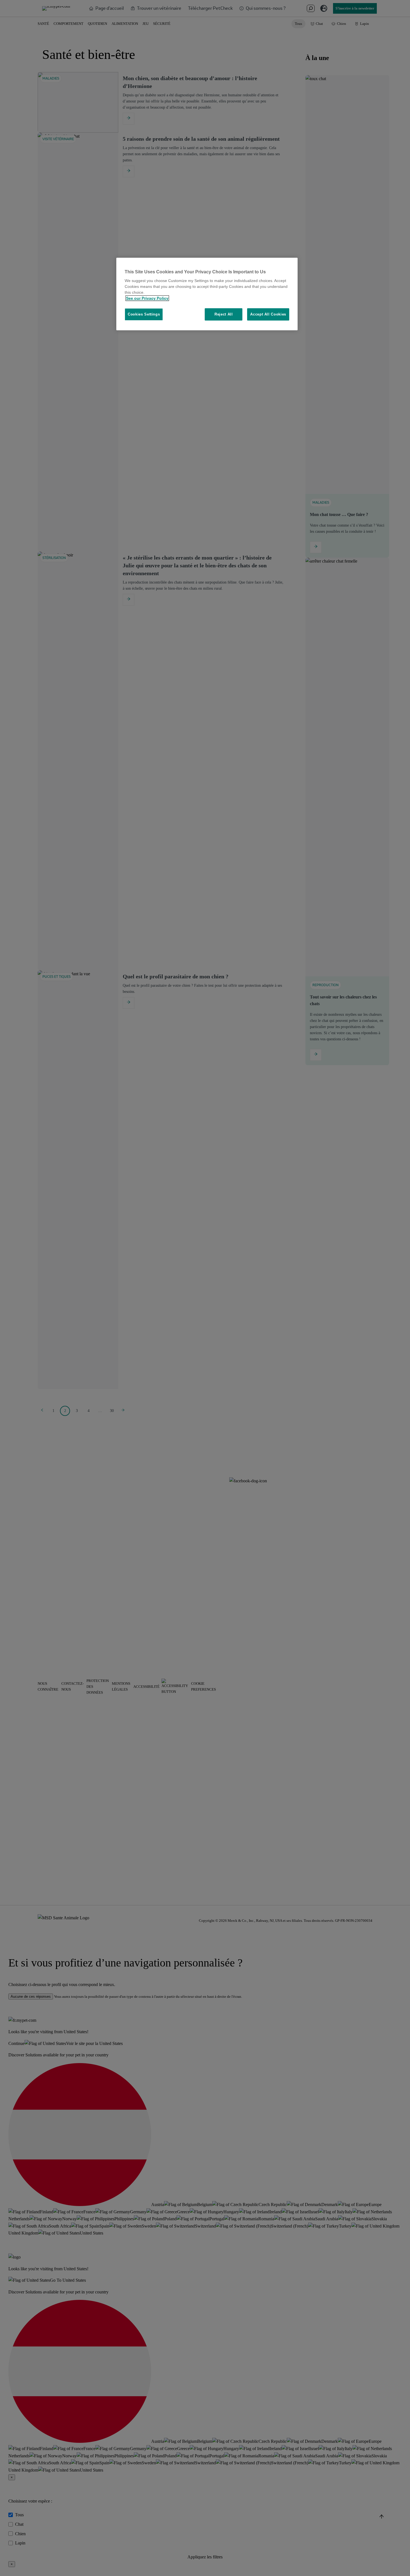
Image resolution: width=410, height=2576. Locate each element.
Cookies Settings (144, 314)
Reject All (224, 314)
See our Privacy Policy (147, 298)
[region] (207, 294)
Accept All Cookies (268, 314)
